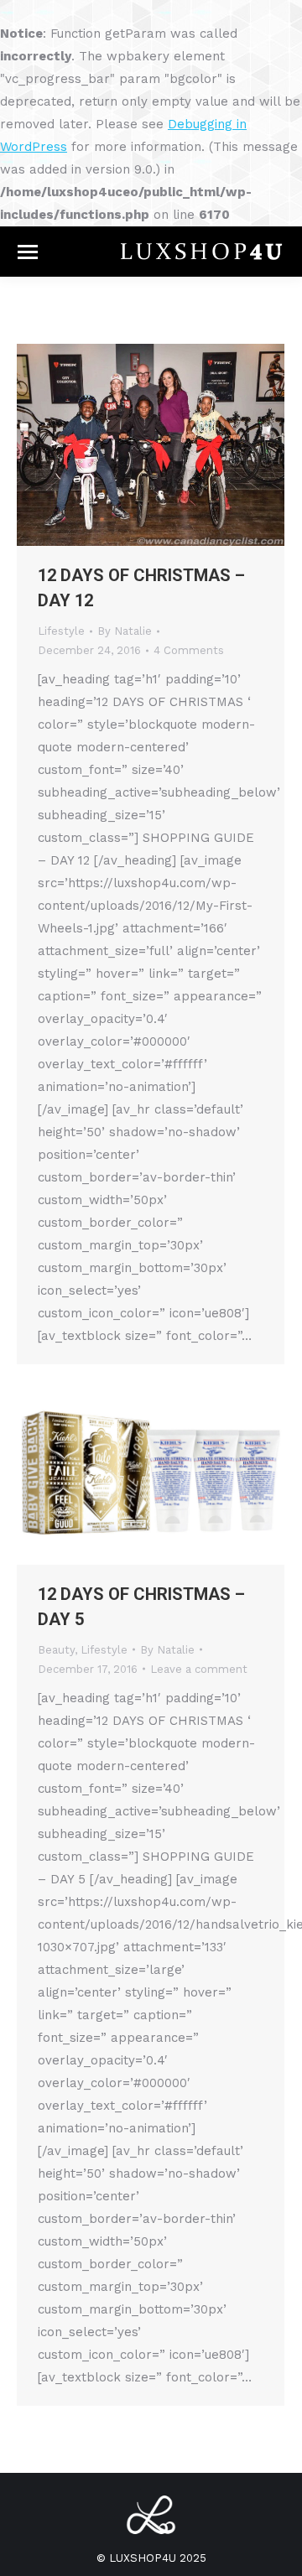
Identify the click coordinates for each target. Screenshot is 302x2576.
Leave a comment (199, 1669)
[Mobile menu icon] (28, 252)
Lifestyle (61, 631)
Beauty (56, 1650)
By (125, 631)
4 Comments (189, 650)
